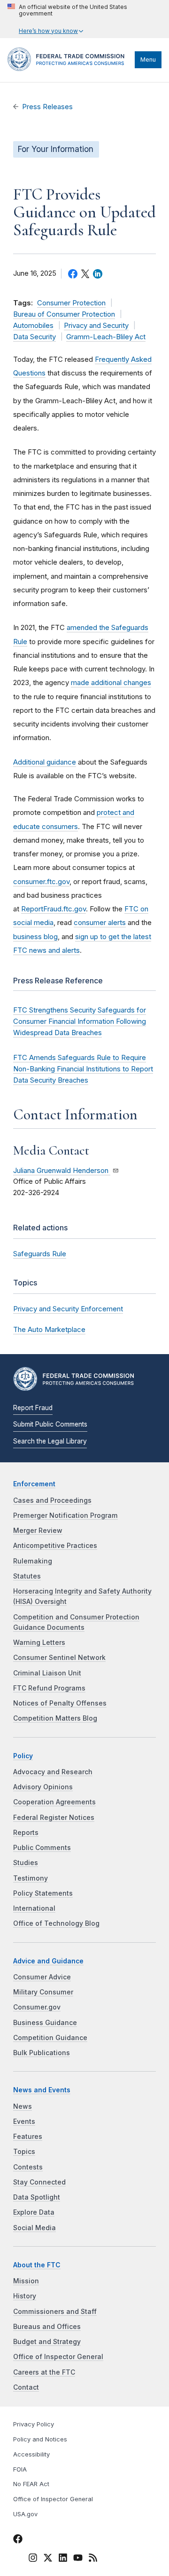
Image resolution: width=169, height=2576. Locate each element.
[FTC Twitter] (48, 2557)
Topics (24, 2152)
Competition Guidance (50, 2038)
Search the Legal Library (50, 1441)
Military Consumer (43, 1992)
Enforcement (34, 1484)
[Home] (69, 69)
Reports (26, 1833)
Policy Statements (43, 1893)
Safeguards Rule (40, 1254)
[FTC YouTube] (78, 2559)
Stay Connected (39, 2182)
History (25, 2296)
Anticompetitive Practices (55, 1546)
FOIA (20, 2469)
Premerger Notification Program (65, 1515)
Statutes (27, 1576)
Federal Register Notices (54, 1818)
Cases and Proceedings (52, 1500)
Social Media (35, 2228)
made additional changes (111, 682)
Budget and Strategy (47, 2342)
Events (24, 2121)
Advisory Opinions (43, 1787)
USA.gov (25, 2514)
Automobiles (33, 326)
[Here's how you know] (84, 19)
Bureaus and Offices (47, 2327)
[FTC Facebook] (18, 2540)
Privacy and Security (96, 326)
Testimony (31, 1878)
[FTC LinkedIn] (63, 2559)
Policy (23, 1756)
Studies (26, 1863)
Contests (28, 2167)
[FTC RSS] (93, 2559)
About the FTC (37, 2265)
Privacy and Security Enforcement (68, 1309)
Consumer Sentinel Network (59, 1658)
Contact (26, 2387)
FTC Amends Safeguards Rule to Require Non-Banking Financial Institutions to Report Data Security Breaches (83, 1069)
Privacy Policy (34, 2424)
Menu (148, 60)
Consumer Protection (71, 303)
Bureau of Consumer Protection (64, 314)
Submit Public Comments (50, 1424)
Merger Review (38, 1531)
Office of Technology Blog (56, 1923)
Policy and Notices (40, 2439)
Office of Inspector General (58, 2357)
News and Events (42, 2090)
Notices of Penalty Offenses (60, 1703)
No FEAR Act (31, 2484)
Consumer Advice (42, 1977)
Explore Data (34, 2212)
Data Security (35, 337)
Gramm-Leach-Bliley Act (106, 337)
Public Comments (42, 1848)
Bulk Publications (42, 2053)
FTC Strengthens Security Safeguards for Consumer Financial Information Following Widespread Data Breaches (80, 1021)
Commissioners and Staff (55, 2312)
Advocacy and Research (53, 1772)
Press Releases (47, 107)
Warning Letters (39, 1643)
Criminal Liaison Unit (47, 1673)
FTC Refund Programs (49, 1688)
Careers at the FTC (44, 2372)
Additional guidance (45, 762)
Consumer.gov (37, 2007)
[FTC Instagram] (33, 2559)
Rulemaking (33, 1561)
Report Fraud (33, 1408)
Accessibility (31, 2454)
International (34, 1908)
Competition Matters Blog (55, 1718)
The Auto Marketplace (49, 1329)
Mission (26, 2281)
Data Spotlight (37, 2197)
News (23, 2106)
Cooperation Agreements (54, 1802)
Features (28, 2137)
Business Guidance (45, 2023)
